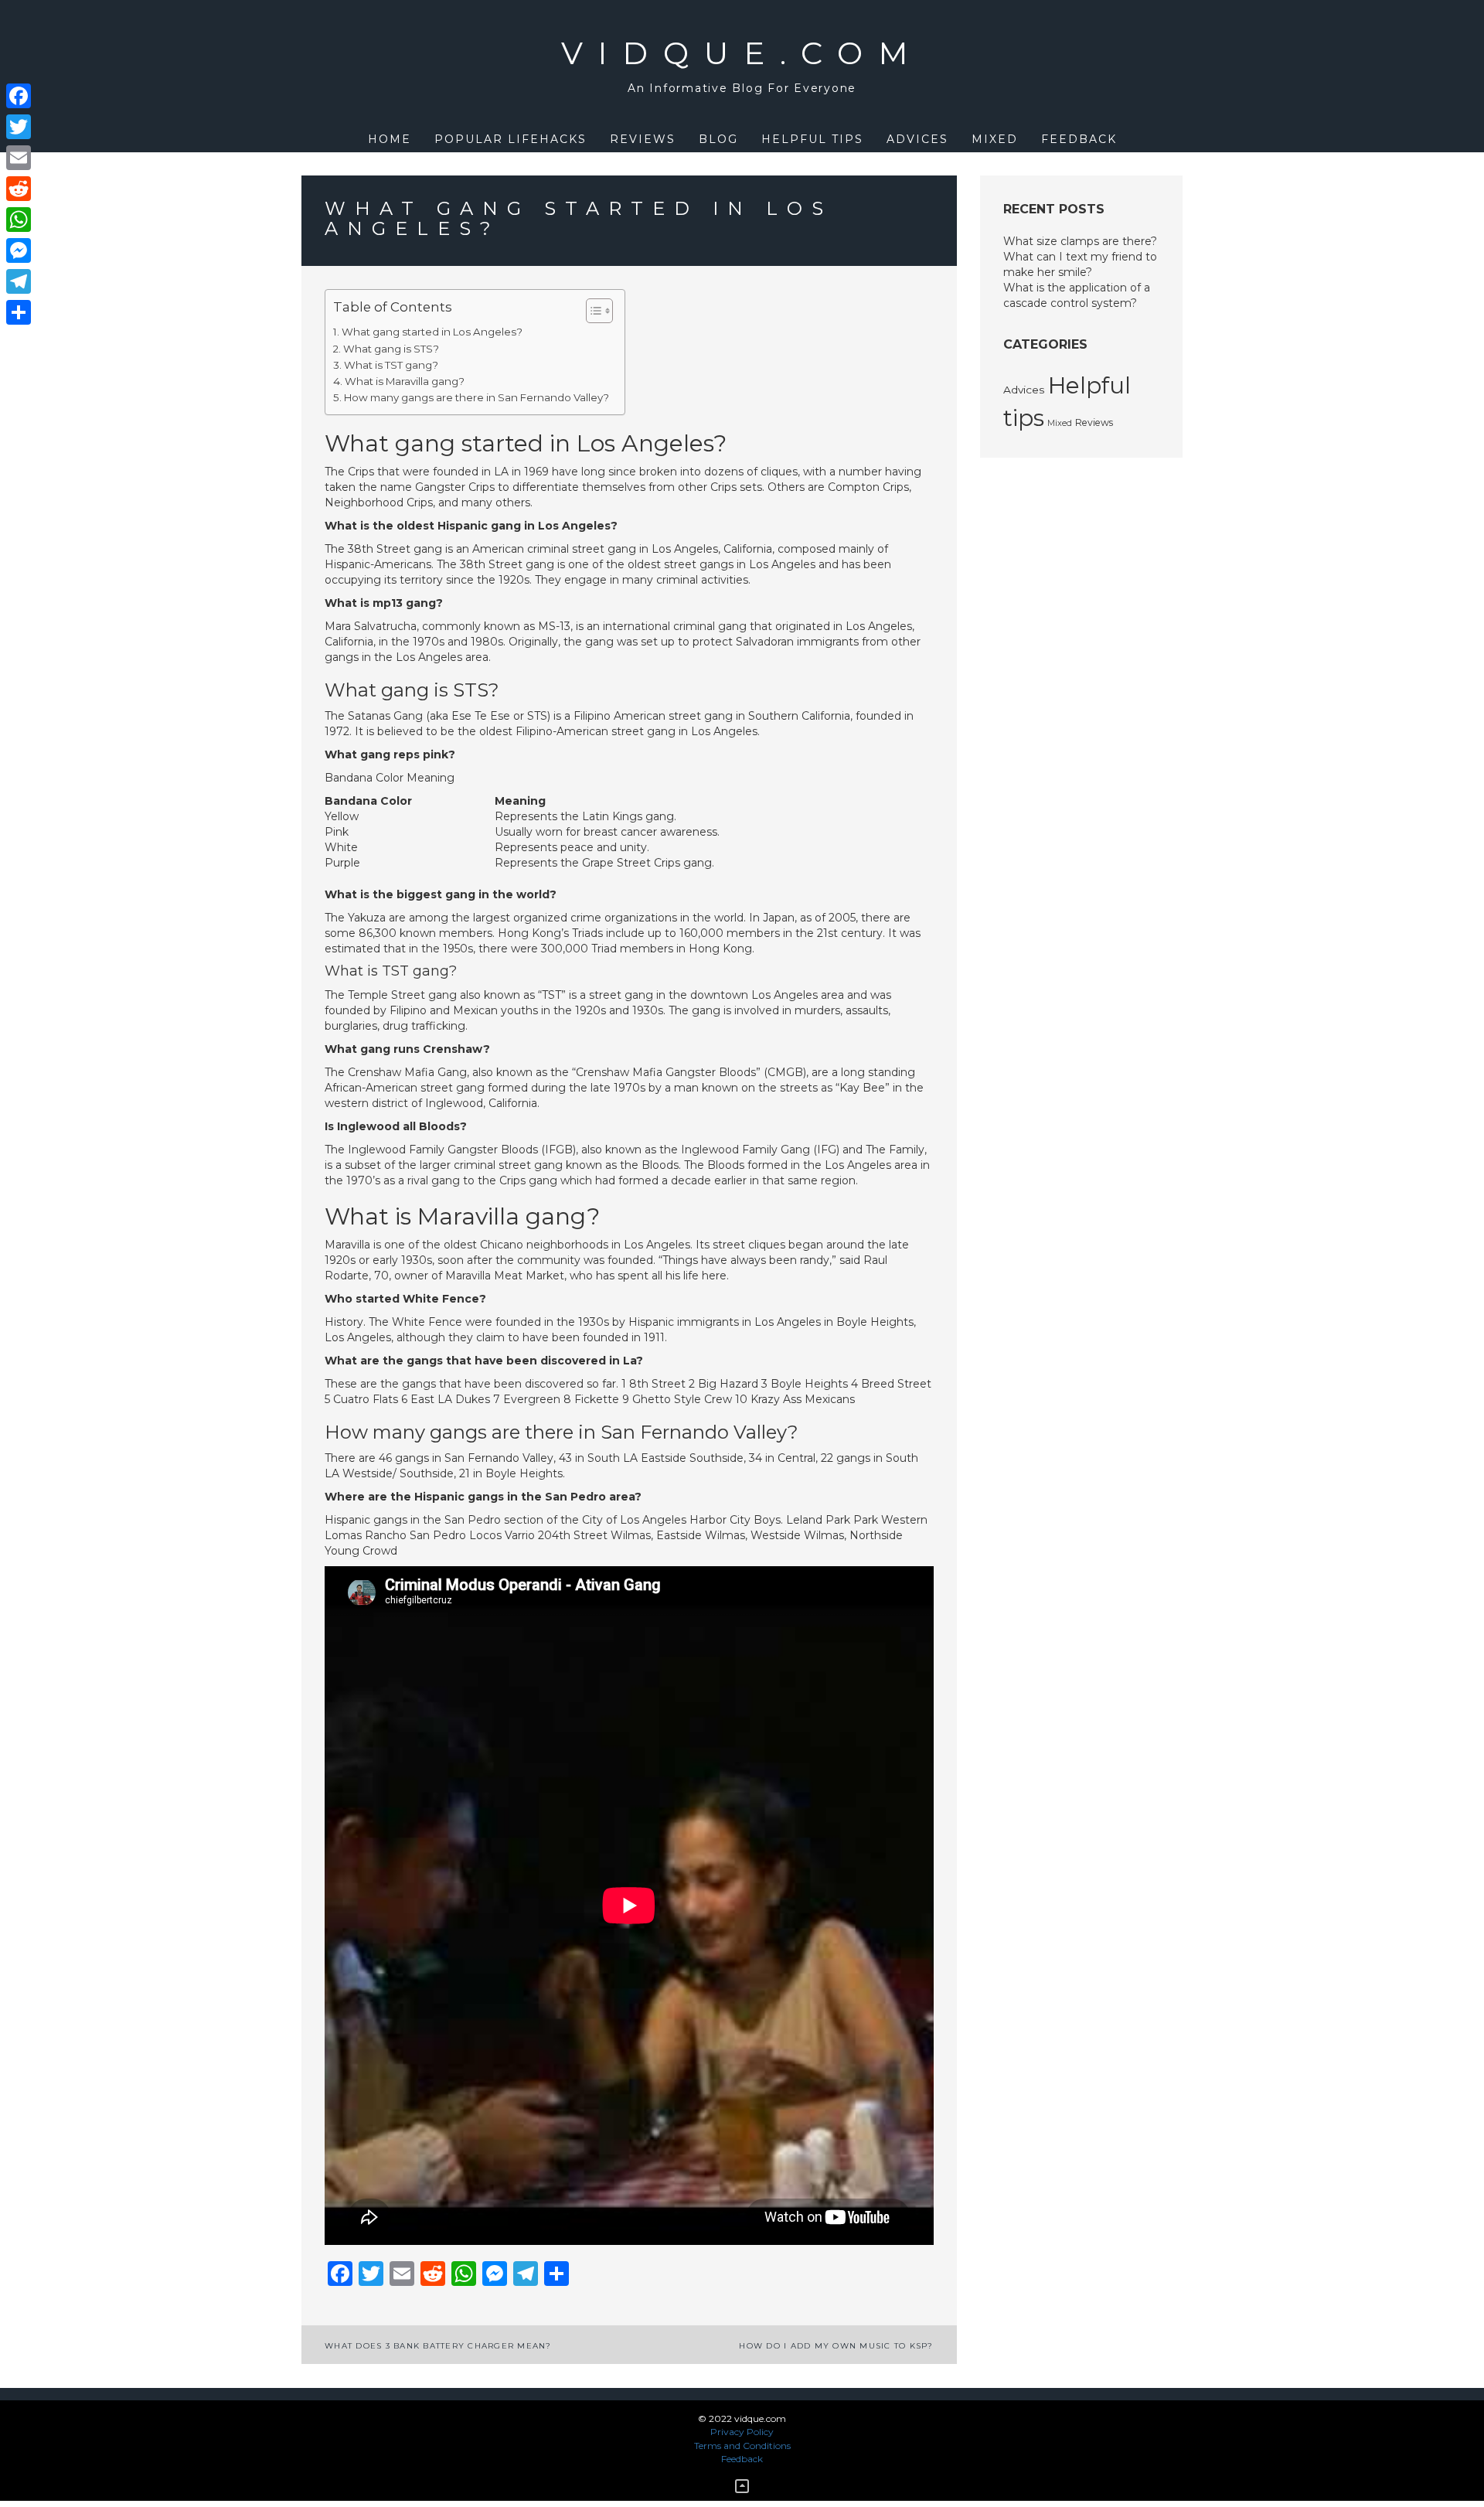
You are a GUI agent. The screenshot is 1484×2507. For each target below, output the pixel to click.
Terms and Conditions (742, 2446)
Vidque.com (742, 53)
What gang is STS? (391, 349)
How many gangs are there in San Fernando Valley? (477, 397)
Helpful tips (812, 139)
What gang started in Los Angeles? (432, 332)
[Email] (19, 158)
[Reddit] (19, 189)
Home (390, 139)
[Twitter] (19, 127)
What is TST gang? (391, 365)
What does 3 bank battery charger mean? (438, 2346)
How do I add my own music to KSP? (836, 2346)
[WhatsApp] (19, 220)
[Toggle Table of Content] (592, 311)
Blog (718, 139)
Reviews (643, 139)
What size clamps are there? (1080, 241)
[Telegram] (19, 281)
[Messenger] (19, 250)
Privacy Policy (742, 2432)
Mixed (995, 139)
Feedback (1079, 139)
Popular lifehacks (511, 139)
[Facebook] (19, 96)
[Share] (19, 312)
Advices (917, 139)
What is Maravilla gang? (405, 381)
